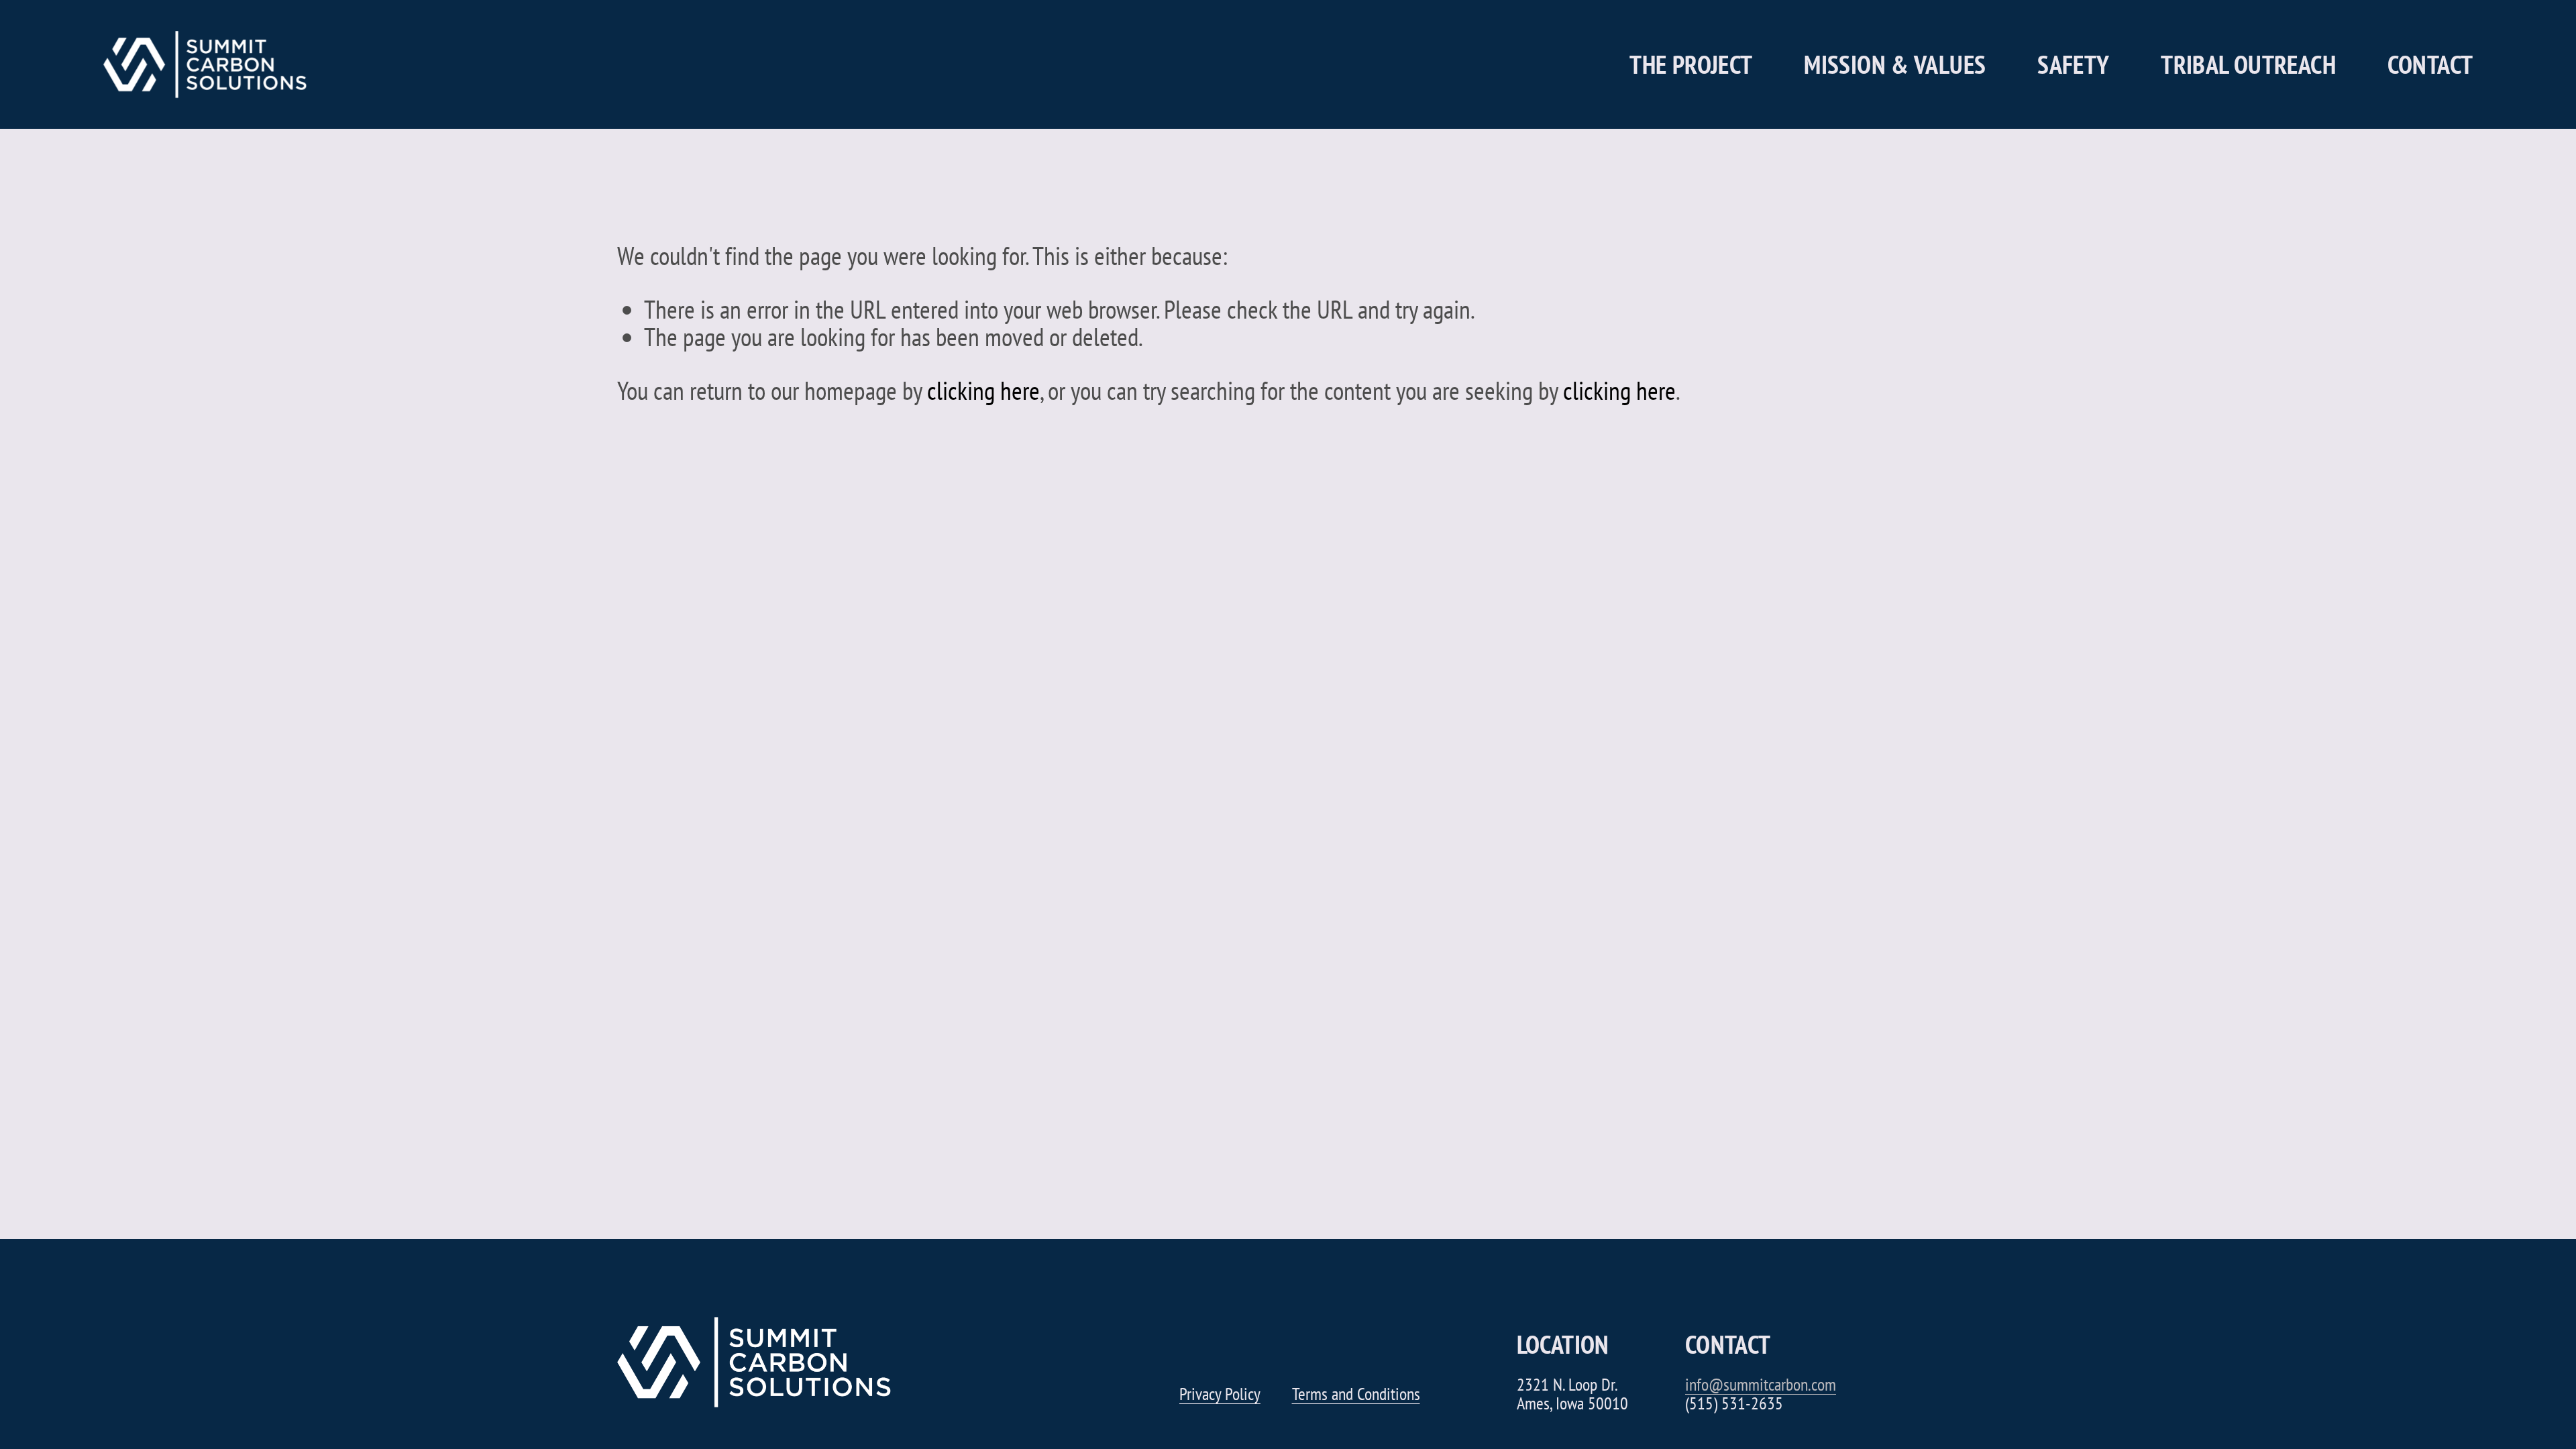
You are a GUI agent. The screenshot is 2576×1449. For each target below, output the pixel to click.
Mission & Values (1895, 64)
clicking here (983, 390)
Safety (2073, 64)
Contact (2430, 64)
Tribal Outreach (2248, 64)
